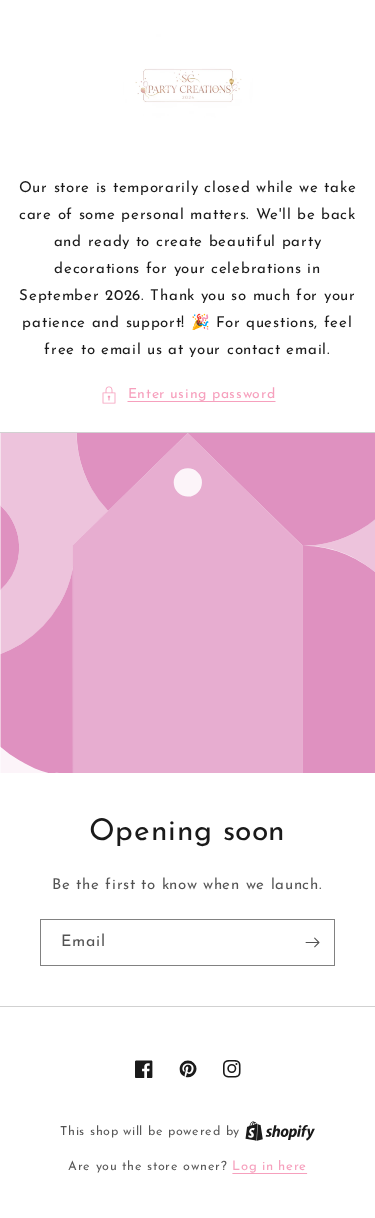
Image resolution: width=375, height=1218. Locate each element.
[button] (188, 394)
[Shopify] (280, 1131)
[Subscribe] (312, 942)
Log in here (269, 1166)
